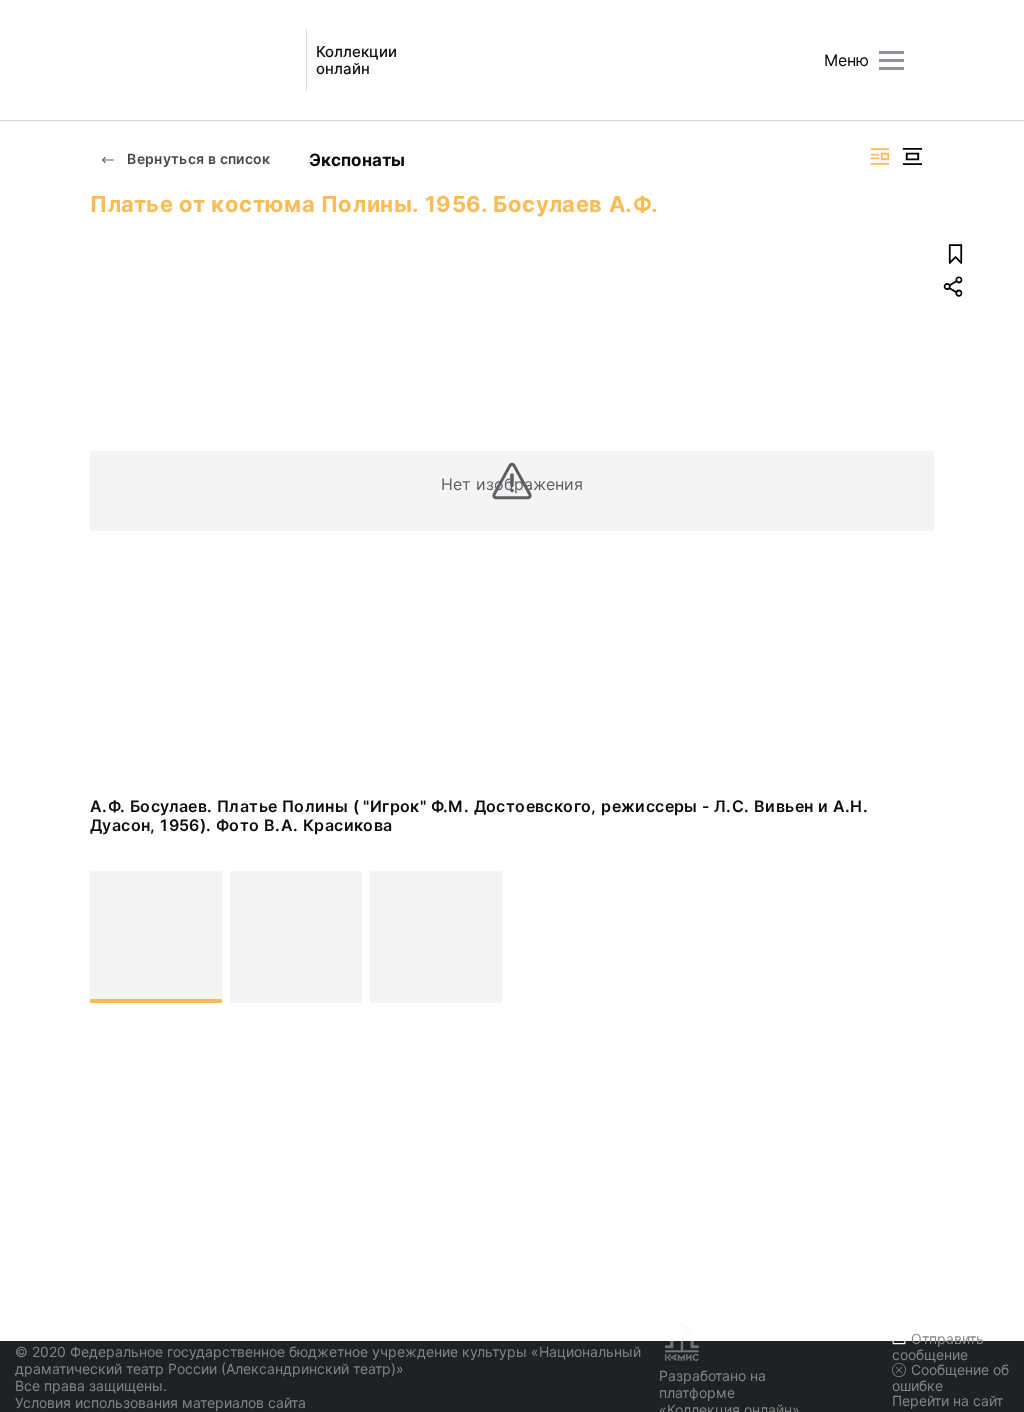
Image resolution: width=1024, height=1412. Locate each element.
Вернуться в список (197, 158)
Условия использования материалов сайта (160, 1402)
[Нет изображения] (156, 937)
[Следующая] (910, 937)
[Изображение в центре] (912, 156)
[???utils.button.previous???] (114, 937)
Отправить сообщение (938, 1346)
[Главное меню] (891, 60)
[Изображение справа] (880, 156)
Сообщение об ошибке (950, 1377)
